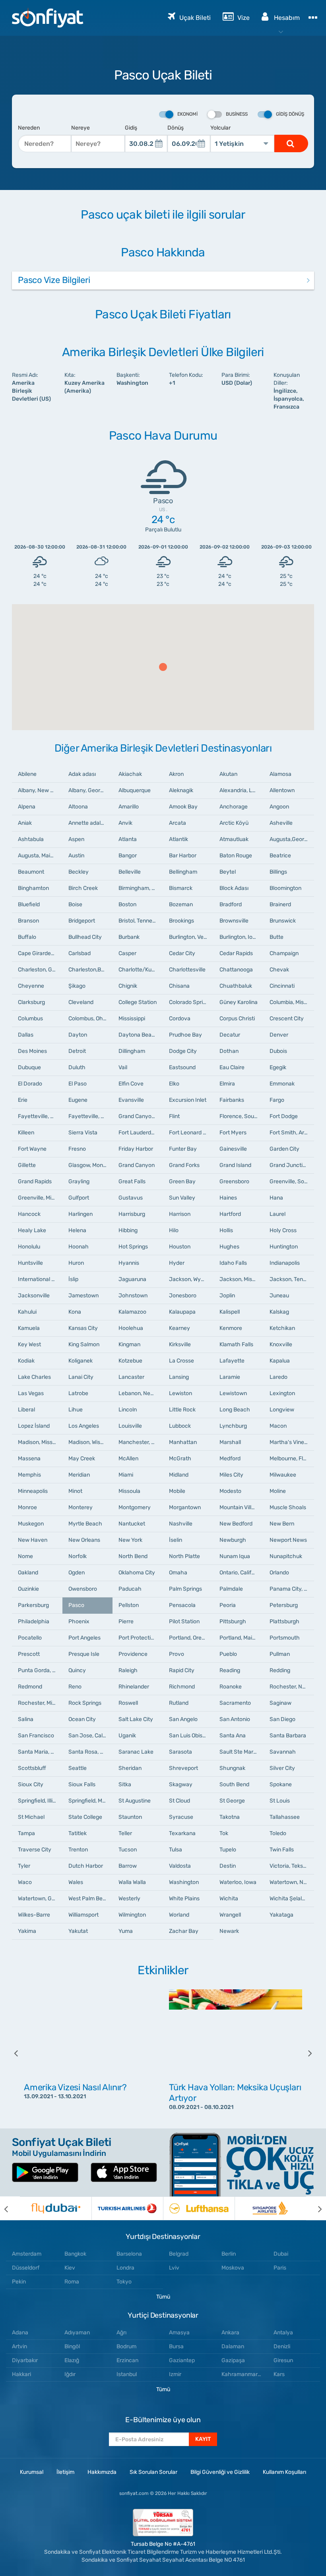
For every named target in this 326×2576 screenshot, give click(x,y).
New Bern (282, 1524)
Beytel (228, 872)
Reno (75, 1687)
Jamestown (83, 1296)
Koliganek (81, 1361)
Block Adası (234, 888)
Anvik (125, 823)
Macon (278, 1426)
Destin (228, 1866)
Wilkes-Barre (34, 1915)
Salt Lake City (136, 1719)
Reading (230, 1670)
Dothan (229, 1051)
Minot (75, 1491)
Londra (125, 2268)
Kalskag (279, 1312)
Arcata (178, 823)
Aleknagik (181, 790)
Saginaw (280, 1703)
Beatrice (280, 856)
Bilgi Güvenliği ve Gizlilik (220, 2472)
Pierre (126, 1621)
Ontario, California (242, 1573)
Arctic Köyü (234, 823)
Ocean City (82, 1719)
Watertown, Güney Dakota (40, 1899)
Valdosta (180, 1866)
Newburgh (233, 1540)
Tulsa (176, 1850)
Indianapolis (285, 1263)
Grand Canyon (137, 1165)
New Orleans (84, 1540)
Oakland (28, 1573)
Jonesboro (183, 1296)
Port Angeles (84, 1638)
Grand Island (235, 1165)
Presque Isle (84, 1654)
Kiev (70, 2268)
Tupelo (228, 1850)
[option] (90, 2053)
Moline (278, 1491)
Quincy (77, 1670)
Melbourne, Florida (292, 1459)
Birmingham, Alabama (141, 888)
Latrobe (78, 1393)
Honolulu (29, 1247)
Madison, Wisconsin (91, 1442)
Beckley (79, 872)
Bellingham (183, 872)
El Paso (78, 1084)
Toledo (278, 1833)
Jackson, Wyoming (191, 1279)
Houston (180, 1247)
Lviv (174, 2268)
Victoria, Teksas (289, 1866)
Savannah (283, 1752)
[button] (163, 667)
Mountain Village (240, 1507)
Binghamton (33, 888)
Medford (230, 1459)
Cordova (180, 1019)
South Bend (234, 1784)
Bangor (128, 856)
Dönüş (176, 128)
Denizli (282, 2346)
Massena (29, 1459)
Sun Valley (182, 1198)
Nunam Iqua (235, 1556)
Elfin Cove (131, 1084)
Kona (75, 1312)
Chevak (279, 970)
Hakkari (21, 2374)
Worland (179, 1915)
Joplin (227, 1296)
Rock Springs (85, 1703)
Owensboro (83, 1589)
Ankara (230, 2333)
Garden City (284, 1149)
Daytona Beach (138, 1035)
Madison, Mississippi (40, 1442)
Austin (76, 856)
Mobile (177, 1491)
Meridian (79, 1475)
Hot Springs (133, 1247)
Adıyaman (77, 2333)
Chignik (128, 986)
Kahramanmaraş (243, 2374)
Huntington (284, 1247)
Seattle (78, 1768)
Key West (29, 1344)
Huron (76, 1263)
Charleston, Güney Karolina (40, 970)
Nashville (181, 1524)
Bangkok (75, 2254)
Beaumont (31, 872)
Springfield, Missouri (91, 1801)
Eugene (78, 1100)
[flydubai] (56, 2208)
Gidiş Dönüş (290, 114)
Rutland (179, 1703)
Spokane (281, 1784)
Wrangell (230, 1915)
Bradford (231, 904)
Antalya (283, 2333)
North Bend (133, 1556)
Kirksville (180, 1344)
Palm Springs (185, 1589)
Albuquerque (135, 790)
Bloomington (285, 888)
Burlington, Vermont (191, 937)
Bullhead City (85, 937)
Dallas (26, 1035)
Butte (277, 937)
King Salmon (84, 1344)
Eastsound (182, 1067)
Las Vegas (31, 1393)
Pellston (129, 1605)
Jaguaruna (132, 1279)
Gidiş (131, 128)
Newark (229, 1931)
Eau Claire (232, 1067)
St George (232, 1801)
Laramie (230, 1377)
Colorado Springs (190, 1002)
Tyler (24, 1866)
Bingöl (72, 2346)
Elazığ (72, 2360)
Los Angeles (84, 1426)
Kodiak (26, 1361)
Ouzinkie (28, 1589)
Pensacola (182, 1605)
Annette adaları (88, 823)
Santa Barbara (288, 1736)
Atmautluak (234, 839)
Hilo (174, 1230)
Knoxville (281, 1344)
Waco (25, 1882)
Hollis (226, 1230)
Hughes (229, 1247)
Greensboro (234, 1181)
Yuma (126, 1931)
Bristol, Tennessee (141, 921)
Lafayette (232, 1361)
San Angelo (183, 1719)
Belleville (130, 872)
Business (237, 114)
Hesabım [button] (286, 18)
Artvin (19, 2346)
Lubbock (180, 1426)
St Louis (280, 1801)
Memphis (29, 1475)
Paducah (130, 1589)
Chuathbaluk (236, 986)
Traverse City (35, 1850)
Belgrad (179, 2254)
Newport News (288, 1540)
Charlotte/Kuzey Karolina (141, 970)
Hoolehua (131, 1328)
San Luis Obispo (189, 1736)
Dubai (281, 2254)
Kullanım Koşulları (284, 2472)
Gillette (27, 1165)
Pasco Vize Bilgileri (54, 280)
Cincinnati (282, 986)
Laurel (277, 1214)
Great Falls (132, 1181)
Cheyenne (31, 986)
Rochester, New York (292, 1687)
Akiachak (130, 774)
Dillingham (132, 1051)
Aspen (76, 839)
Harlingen (81, 1214)
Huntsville (30, 1263)
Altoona (78, 807)
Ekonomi (187, 114)
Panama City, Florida (292, 1589)
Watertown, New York (292, 1882)
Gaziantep (182, 2360)
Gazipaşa (233, 2360)
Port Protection (138, 1638)
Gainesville (233, 1149)
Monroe (27, 1507)
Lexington (282, 1393)
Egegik (278, 1067)
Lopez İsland (34, 1426)
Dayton (78, 1035)
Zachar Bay (184, 1931)
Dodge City (183, 1051)
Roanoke (231, 1687)
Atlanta (128, 839)
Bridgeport (82, 921)
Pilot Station (184, 1621)
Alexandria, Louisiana (242, 790)
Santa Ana (233, 1736)
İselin (176, 1540)
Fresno (77, 1149)
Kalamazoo (132, 1312)
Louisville (130, 1426)
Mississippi (132, 1019)
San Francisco (36, 1736)
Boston (127, 904)
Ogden (77, 1573)
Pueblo (228, 1654)
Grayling (79, 1181)
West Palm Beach (90, 1899)
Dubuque (29, 1067)
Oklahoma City (137, 1573)
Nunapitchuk (286, 1556)
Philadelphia (34, 1621)
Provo (177, 1654)
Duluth (77, 1067)
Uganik (127, 1736)
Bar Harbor (183, 856)
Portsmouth (285, 1638)
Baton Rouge (236, 856)
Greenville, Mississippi (40, 1198)
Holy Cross (283, 1230)
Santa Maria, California (40, 1752)
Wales (76, 1882)
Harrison (180, 1214)
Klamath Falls (236, 1344)
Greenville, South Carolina (292, 1181)
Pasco (76, 1605)
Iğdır (70, 2374)
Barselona (129, 2254)
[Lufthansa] (199, 2208)
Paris (280, 2268)
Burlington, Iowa (240, 937)
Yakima (27, 1931)
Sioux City (31, 1784)
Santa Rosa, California (91, 1752)
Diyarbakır (25, 2360)
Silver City (282, 1768)
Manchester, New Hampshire (141, 1442)
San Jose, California (91, 1736)
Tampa (26, 1833)
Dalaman (233, 2346)
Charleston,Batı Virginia (91, 970)
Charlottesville (187, 970)
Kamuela (29, 1328)
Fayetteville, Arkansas (91, 1116)
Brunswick (283, 921)
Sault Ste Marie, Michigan (242, 1752)
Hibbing (128, 1230)
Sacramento (235, 1703)
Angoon (279, 807)
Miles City (231, 1475)
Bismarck (181, 888)
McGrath (180, 1459)
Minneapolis (33, 1491)
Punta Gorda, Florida (40, 1670)
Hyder (177, 1263)
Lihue (76, 1410)
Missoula (129, 1491)
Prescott (29, 1654)
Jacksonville (34, 1296)
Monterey (81, 1507)
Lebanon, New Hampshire (141, 1393)
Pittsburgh (233, 1621)
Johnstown (133, 1296)
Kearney (179, 1328)
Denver (279, 1035)
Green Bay (182, 1181)
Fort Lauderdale (139, 1133)
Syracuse (181, 1817)
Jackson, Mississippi (242, 1279)
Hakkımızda (102, 2472)
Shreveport (183, 1768)
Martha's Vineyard (292, 1442)
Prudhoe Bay (185, 1035)
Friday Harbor (136, 1149)
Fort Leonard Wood (191, 1133)
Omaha (178, 1573)
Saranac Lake (136, 1752)
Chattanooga (236, 970)
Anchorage (234, 807)
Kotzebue (130, 1361)
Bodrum (126, 2346)
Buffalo (27, 937)
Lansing (179, 1377)
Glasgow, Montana (91, 1165)
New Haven (33, 1540)
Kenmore (231, 1328)
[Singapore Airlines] (270, 2208)
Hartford (230, 1214)
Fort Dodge (284, 1116)
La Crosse (181, 1361)
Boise (75, 904)
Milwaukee (283, 1475)
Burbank (129, 937)
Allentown (282, 790)
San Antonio (235, 1719)
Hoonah (79, 1247)
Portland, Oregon (190, 1638)
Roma (72, 2282)
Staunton (130, 1817)
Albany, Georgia (88, 790)
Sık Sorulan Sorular (153, 2472)
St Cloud (179, 1801)
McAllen (128, 1459)
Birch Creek (83, 888)
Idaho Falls (233, 1263)
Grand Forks (184, 1165)
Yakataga (281, 1915)
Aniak (25, 823)
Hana (276, 1198)
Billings (278, 872)
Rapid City (182, 1670)
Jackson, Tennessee (292, 1279)
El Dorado (30, 1084)
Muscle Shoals (288, 1507)
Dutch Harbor (86, 1866)
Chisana (179, 986)
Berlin (229, 2254)
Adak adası (82, 774)
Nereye (81, 128)
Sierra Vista (83, 1133)
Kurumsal (32, 2472)
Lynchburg (233, 1426)
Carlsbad (80, 953)
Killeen (26, 1133)
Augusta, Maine (37, 856)
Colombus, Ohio (88, 1019)
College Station (138, 1002)
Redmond (30, 1687)
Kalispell (230, 1312)
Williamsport (83, 1915)
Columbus (30, 1019)
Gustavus (131, 1198)
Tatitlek (78, 1833)
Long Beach (235, 1410)
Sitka (125, 1784)
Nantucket (132, 1524)
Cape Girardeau (38, 953)
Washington (184, 1882)
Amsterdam (27, 2254)
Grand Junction (289, 1165)
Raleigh (128, 1670)
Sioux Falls (82, 1784)
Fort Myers (233, 1133)
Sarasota (180, 1752)
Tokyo (124, 2282)
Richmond (182, 1687)
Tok (224, 1833)
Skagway (181, 1784)
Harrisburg (132, 1214)
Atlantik (179, 839)
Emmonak (282, 1084)
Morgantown (185, 1507)
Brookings (181, 921)
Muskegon (31, 1524)
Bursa (176, 2346)
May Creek (82, 1459)
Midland (179, 1475)
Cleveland (81, 1002)
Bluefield (29, 904)
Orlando (279, 1573)
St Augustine (135, 1801)
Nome (25, 1556)
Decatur (230, 1035)
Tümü (163, 2297)
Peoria (228, 1605)
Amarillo (129, 807)
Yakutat (78, 1931)
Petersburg (284, 1605)
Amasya (179, 2333)
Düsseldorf (26, 2268)
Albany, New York (40, 790)
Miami (126, 1475)
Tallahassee (285, 1817)
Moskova (233, 2268)
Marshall (230, 1442)
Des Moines (32, 1051)
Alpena (27, 807)
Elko (174, 1084)
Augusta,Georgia (291, 839)
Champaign (284, 953)
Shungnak (232, 1768)
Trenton (78, 1850)
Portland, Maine (239, 1638)
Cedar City (182, 953)
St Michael (31, 1817)
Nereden (29, 128)
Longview (282, 1410)
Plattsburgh (284, 1621)
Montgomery (135, 1507)
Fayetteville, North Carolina (40, 1116)
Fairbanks (232, 1100)
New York (130, 1540)
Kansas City (83, 1328)
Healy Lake (32, 1230)
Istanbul (127, 2374)
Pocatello (30, 1638)
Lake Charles (34, 1377)
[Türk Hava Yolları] (127, 2208)
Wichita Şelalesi (289, 1899)
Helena (77, 1230)
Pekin (19, 2282)
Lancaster (131, 1377)
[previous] (22, 2053)
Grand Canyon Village (141, 1116)
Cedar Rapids (236, 953)
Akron (176, 774)
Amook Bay (183, 807)
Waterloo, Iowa (238, 1882)
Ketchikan (282, 1328)
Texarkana (182, 1833)
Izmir (175, 2374)
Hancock (29, 1214)
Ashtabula (31, 839)
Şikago (77, 986)
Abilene (27, 774)
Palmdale (231, 1589)
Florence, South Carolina (242, 1116)
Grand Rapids (35, 1181)
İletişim (65, 2472)
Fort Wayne (32, 1149)
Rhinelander (134, 1687)
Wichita (229, 1899)
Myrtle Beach (85, 1524)
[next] (304, 2053)
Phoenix (79, 1621)
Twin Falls (282, 1850)
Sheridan (130, 1768)
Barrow (128, 1866)
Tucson (128, 1850)
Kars (279, 2374)
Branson (28, 921)
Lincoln (128, 1410)
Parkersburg (33, 1605)
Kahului (27, 1312)
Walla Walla (132, 1882)
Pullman (280, 1654)
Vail (123, 1067)
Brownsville (234, 921)
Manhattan (183, 1442)
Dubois (278, 1051)
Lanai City (81, 1377)
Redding (280, 1670)
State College (85, 1817)
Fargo (277, 1100)
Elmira (227, 1084)
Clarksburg (31, 1002)
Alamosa (280, 774)
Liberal (26, 1410)
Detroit (77, 1051)
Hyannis (129, 1263)
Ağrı (121, 2333)
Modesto (230, 1491)
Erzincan (127, 2360)
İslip (73, 1279)
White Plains (184, 1899)
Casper (127, 953)
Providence (133, 1654)
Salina (26, 1719)
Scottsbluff (32, 1768)
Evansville (131, 1100)
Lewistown (233, 1393)
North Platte (184, 1556)
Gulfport (79, 1198)
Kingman (129, 1344)
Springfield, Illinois (40, 1801)
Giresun (283, 2360)
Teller (125, 1833)
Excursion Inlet (188, 1100)
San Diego (282, 1719)
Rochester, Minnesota (40, 1703)
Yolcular (220, 128)
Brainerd (280, 904)
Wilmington (132, 1915)
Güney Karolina (239, 1002)
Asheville (281, 823)
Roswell (128, 1703)
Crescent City (287, 1019)
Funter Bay (183, 1149)
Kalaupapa (182, 1312)
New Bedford (236, 1524)
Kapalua (280, 1361)
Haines (228, 1198)
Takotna (230, 1817)
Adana (20, 2333)
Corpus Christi (237, 1019)
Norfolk (78, 1556)
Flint (174, 1116)
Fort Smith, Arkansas (292, 1133)
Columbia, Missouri (292, 1002)
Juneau (279, 1296)
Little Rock (182, 1410)
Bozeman (181, 904)
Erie (23, 1100)
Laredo (278, 1377)
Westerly (129, 1899)
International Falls (40, 1279)
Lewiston (180, 1393)
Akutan (228, 774)
